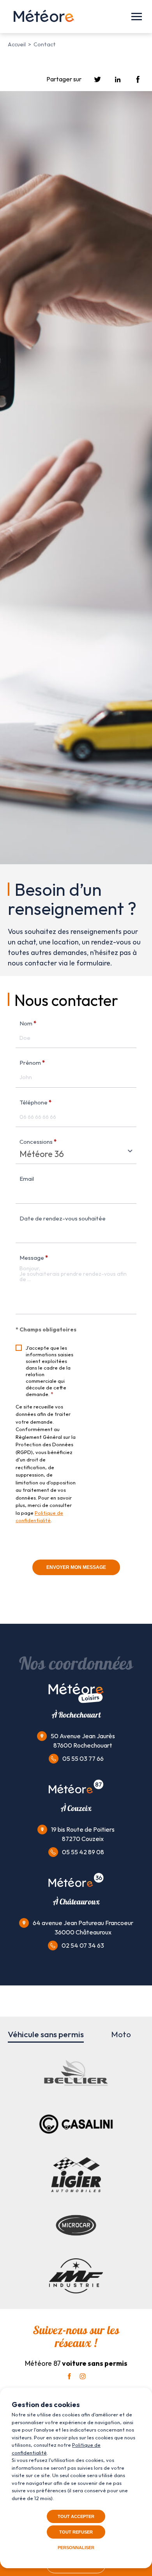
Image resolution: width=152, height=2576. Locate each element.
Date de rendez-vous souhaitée (63, 1218)
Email (27, 1179)
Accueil (17, 44)
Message (34, 1258)
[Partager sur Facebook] (138, 80)
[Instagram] (83, 2376)
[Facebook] (69, 2376)
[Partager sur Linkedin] (118, 80)
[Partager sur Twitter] (97, 80)
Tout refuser (76, 2532)
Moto (121, 2034)
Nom (28, 1023)
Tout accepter (76, 2516)
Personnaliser (76, 2548)
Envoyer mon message (76, 1567)
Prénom (32, 1063)
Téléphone (35, 1102)
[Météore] (44, 17)
